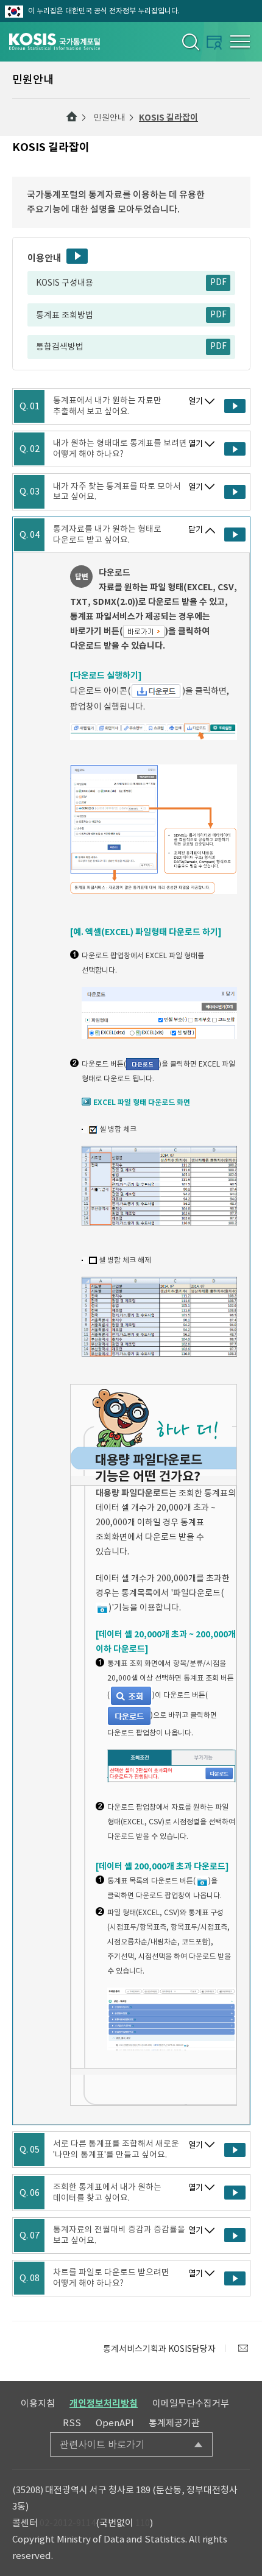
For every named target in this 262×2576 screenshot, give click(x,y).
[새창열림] (243, 2348)
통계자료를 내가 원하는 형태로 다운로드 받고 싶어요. (107, 535)
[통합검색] (190, 41)
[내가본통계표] (214, 42)
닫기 (196, 530)
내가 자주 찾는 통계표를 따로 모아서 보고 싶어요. (117, 492)
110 (143, 2523)
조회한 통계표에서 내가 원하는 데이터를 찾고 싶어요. (107, 2193)
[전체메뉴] (240, 41)
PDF (218, 282)
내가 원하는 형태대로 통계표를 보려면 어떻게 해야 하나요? (120, 449)
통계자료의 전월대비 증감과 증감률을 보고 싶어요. (119, 2235)
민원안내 (110, 118)
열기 (196, 401)
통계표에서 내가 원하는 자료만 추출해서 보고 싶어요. (107, 406)
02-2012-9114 (68, 2523)
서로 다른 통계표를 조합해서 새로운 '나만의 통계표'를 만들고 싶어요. (116, 2149)
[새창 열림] (235, 406)
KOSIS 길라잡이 (168, 118)
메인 (72, 117)
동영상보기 (77, 256)
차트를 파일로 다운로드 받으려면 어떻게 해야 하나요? (111, 2278)
